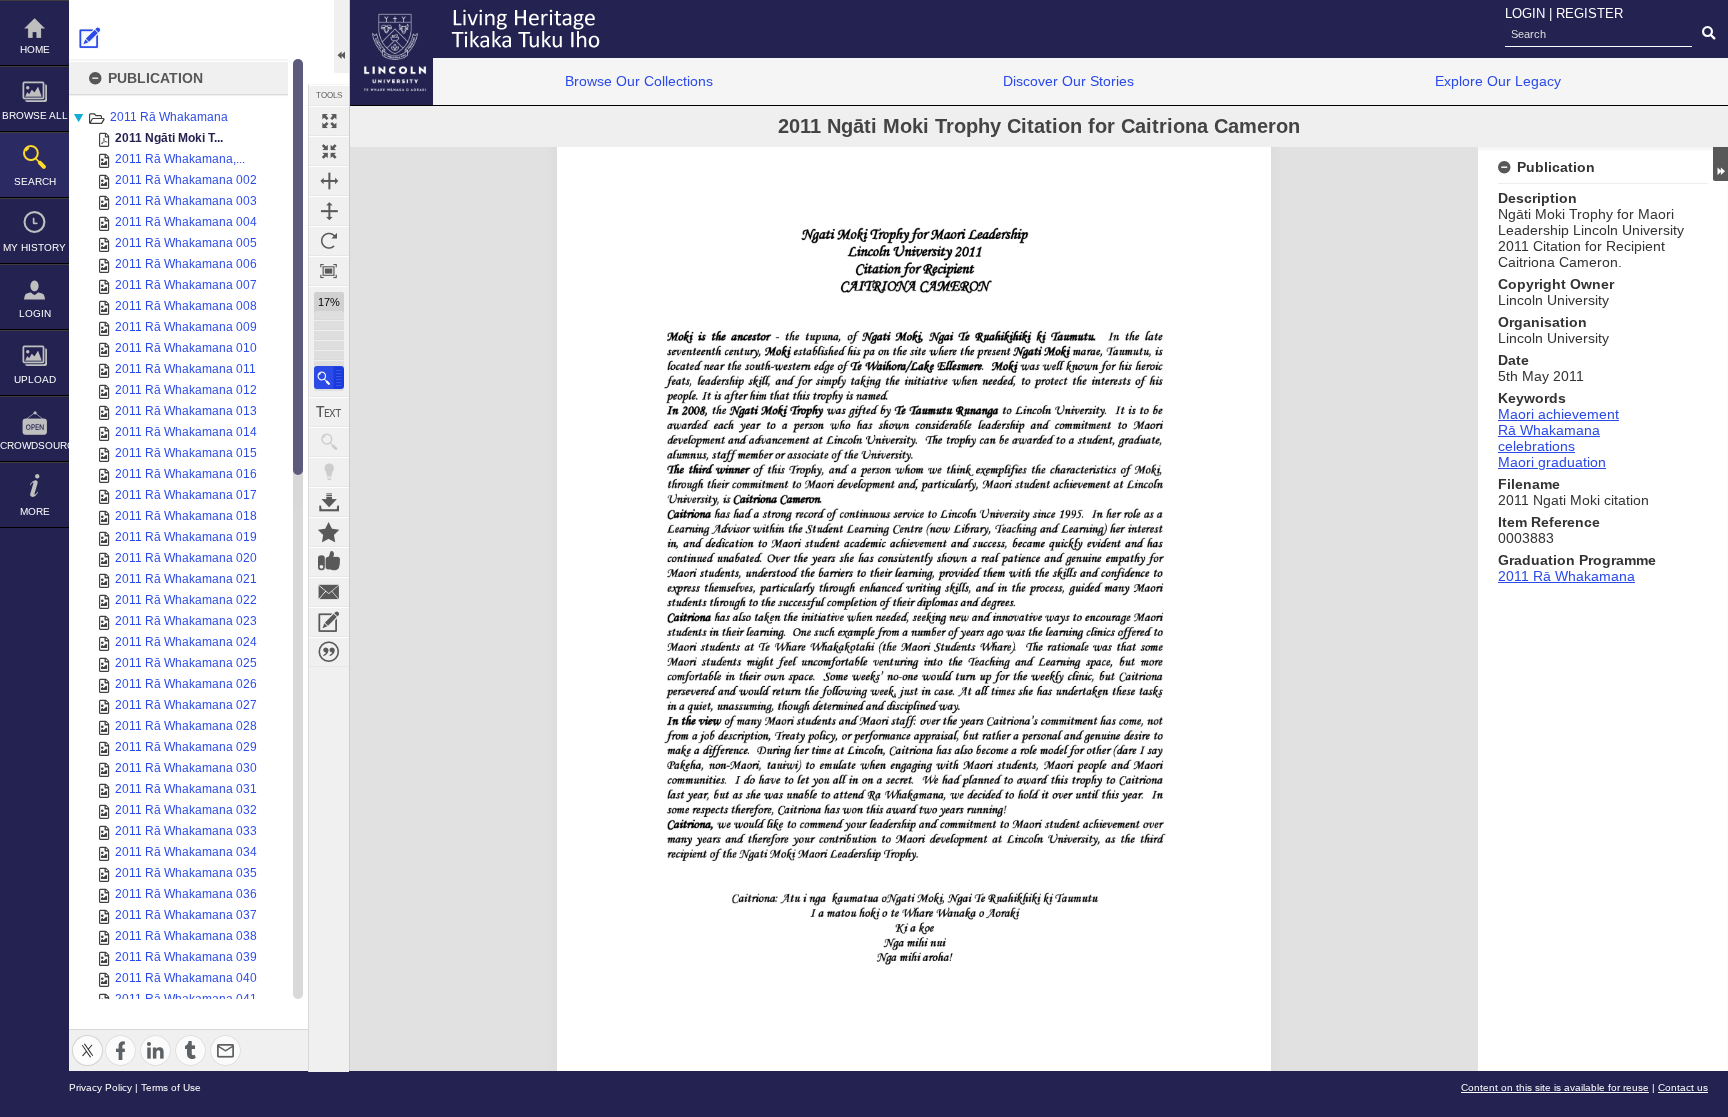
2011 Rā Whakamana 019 (186, 537)
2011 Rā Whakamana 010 (186, 348)
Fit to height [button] (329, 211)
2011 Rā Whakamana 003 (186, 201)
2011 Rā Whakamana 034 (186, 852)
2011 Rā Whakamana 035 (186, 873)
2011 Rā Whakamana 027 (186, 705)
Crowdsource (34, 445)
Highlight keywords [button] (329, 472)
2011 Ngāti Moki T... (169, 138)
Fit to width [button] (329, 181)
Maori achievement (1558, 414)
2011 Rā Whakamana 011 (185, 369)
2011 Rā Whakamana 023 (186, 621)
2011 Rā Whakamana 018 (186, 516)
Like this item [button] (329, 562)
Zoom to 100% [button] (329, 271)
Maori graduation (1552, 462)
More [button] (35, 511)
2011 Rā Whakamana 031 (186, 789)
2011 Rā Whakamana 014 (186, 432)
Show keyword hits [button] (329, 442)
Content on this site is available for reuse (1555, 1087)
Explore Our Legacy (1498, 81)
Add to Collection (329, 532)
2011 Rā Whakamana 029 (186, 747)
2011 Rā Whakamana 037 (186, 915)
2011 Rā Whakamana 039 (186, 957)
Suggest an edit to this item (90, 38)
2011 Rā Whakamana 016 (186, 474)
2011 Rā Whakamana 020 (186, 558)
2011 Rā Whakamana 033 (186, 831)
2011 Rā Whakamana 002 (186, 180)
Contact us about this (329, 592)
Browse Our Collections (639, 81)
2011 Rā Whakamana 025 (186, 663)
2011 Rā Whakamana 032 (186, 810)
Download (329, 502)
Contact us (1683, 1087)
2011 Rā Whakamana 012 (186, 390)
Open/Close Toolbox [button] (341, 36)
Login (35, 313)
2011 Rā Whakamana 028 (186, 726)
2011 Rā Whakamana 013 (186, 411)
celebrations (1536, 446)
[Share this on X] (87, 1038)
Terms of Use (171, 1087)
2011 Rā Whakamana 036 (186, 894)
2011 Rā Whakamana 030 (186, 768)
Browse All (35, 115)
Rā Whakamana (1549, 430)
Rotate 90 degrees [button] (329, 241)
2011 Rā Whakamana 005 (186, 243)
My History (34, 247)
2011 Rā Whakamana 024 (186, 642)
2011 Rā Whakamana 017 (186, 495)
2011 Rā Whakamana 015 (186, 453)
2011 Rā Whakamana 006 (186, 264)
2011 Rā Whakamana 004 (186, 222)
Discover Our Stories (1068, 81)
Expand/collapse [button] (1720, 164)
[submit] (1708, 34)
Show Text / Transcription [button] (329, 412)
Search (35, 181)
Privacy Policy (100, 1087)
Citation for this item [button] (329, 652)
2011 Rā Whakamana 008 (186, 306)
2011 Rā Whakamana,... (180, 159)
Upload (35, 379)
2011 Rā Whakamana (169, 117)
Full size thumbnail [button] (329, 121)
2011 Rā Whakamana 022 (186, 600)
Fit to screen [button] (329, 151)
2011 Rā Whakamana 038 (186, 936)
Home (35, 49)
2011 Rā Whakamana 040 (186, 978)
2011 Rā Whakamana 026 (186, 684)
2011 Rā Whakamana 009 (186, 327)
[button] (329, 377)
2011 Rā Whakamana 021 (186, 579)
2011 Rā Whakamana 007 (186, 285)
